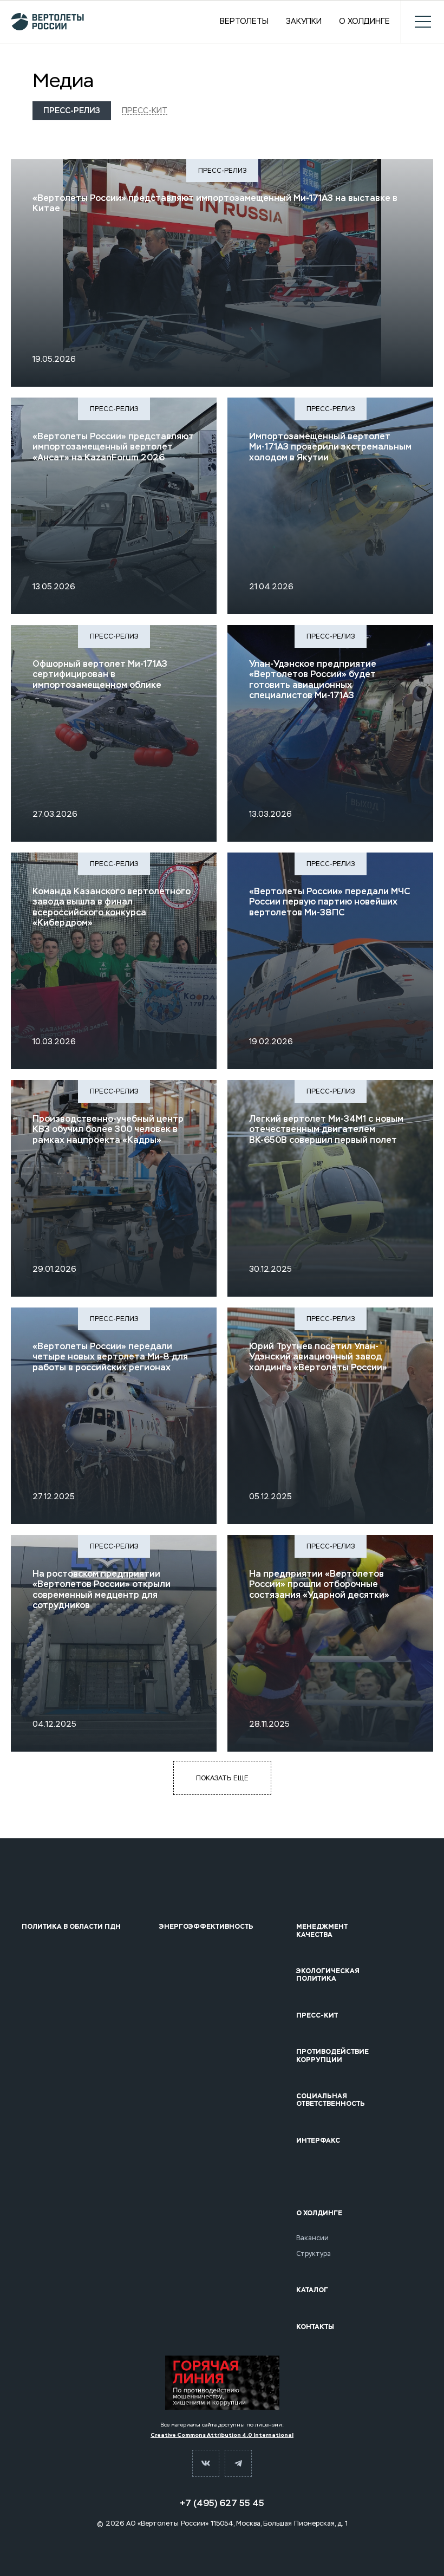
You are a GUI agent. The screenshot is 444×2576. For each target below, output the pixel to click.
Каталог (312, 2290)
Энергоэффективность (206, 1927)
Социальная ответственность (331, 2100)
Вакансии (312, 2238)
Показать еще (222, 1778)
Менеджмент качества (322, 1931)
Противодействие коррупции (332, 2056)
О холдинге (364, 22)
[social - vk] (206, 2463)
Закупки (304, 22)
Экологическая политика (328, 1975)
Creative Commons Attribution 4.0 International (222, 2435)
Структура (314, 2254)
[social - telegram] (238, 2463)
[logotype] (47, 22)
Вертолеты (244, 22)
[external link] (222, 2383)
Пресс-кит (145, 110)
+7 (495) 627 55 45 (222, 2503)
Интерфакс (318, 2141)
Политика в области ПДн (71, 1927)
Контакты (315, 2327)
